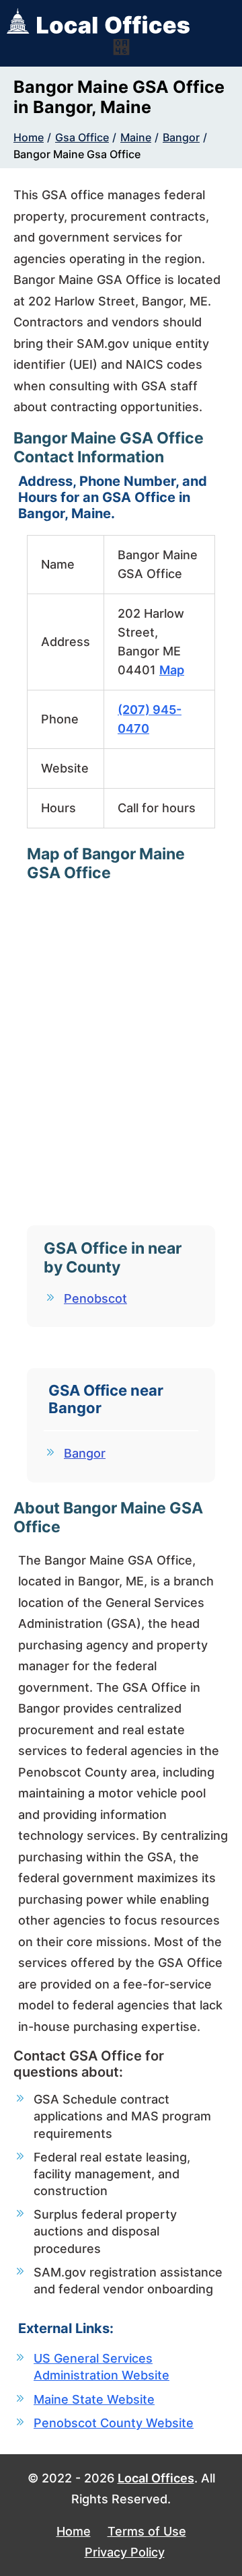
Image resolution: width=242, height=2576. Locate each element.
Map (172, 670)
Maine (136, 137)
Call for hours (157, 808)
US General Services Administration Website (102, 2367)
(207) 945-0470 (150, 719)
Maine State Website (94, 2399)
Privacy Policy (125, 2552)
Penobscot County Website (114, 2423)
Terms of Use (147, 2531)
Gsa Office (82, 137)
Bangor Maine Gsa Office (77, 154)
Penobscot (95, 1298)
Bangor (181, 137)
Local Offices (156, 2478)
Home (29, 137)
